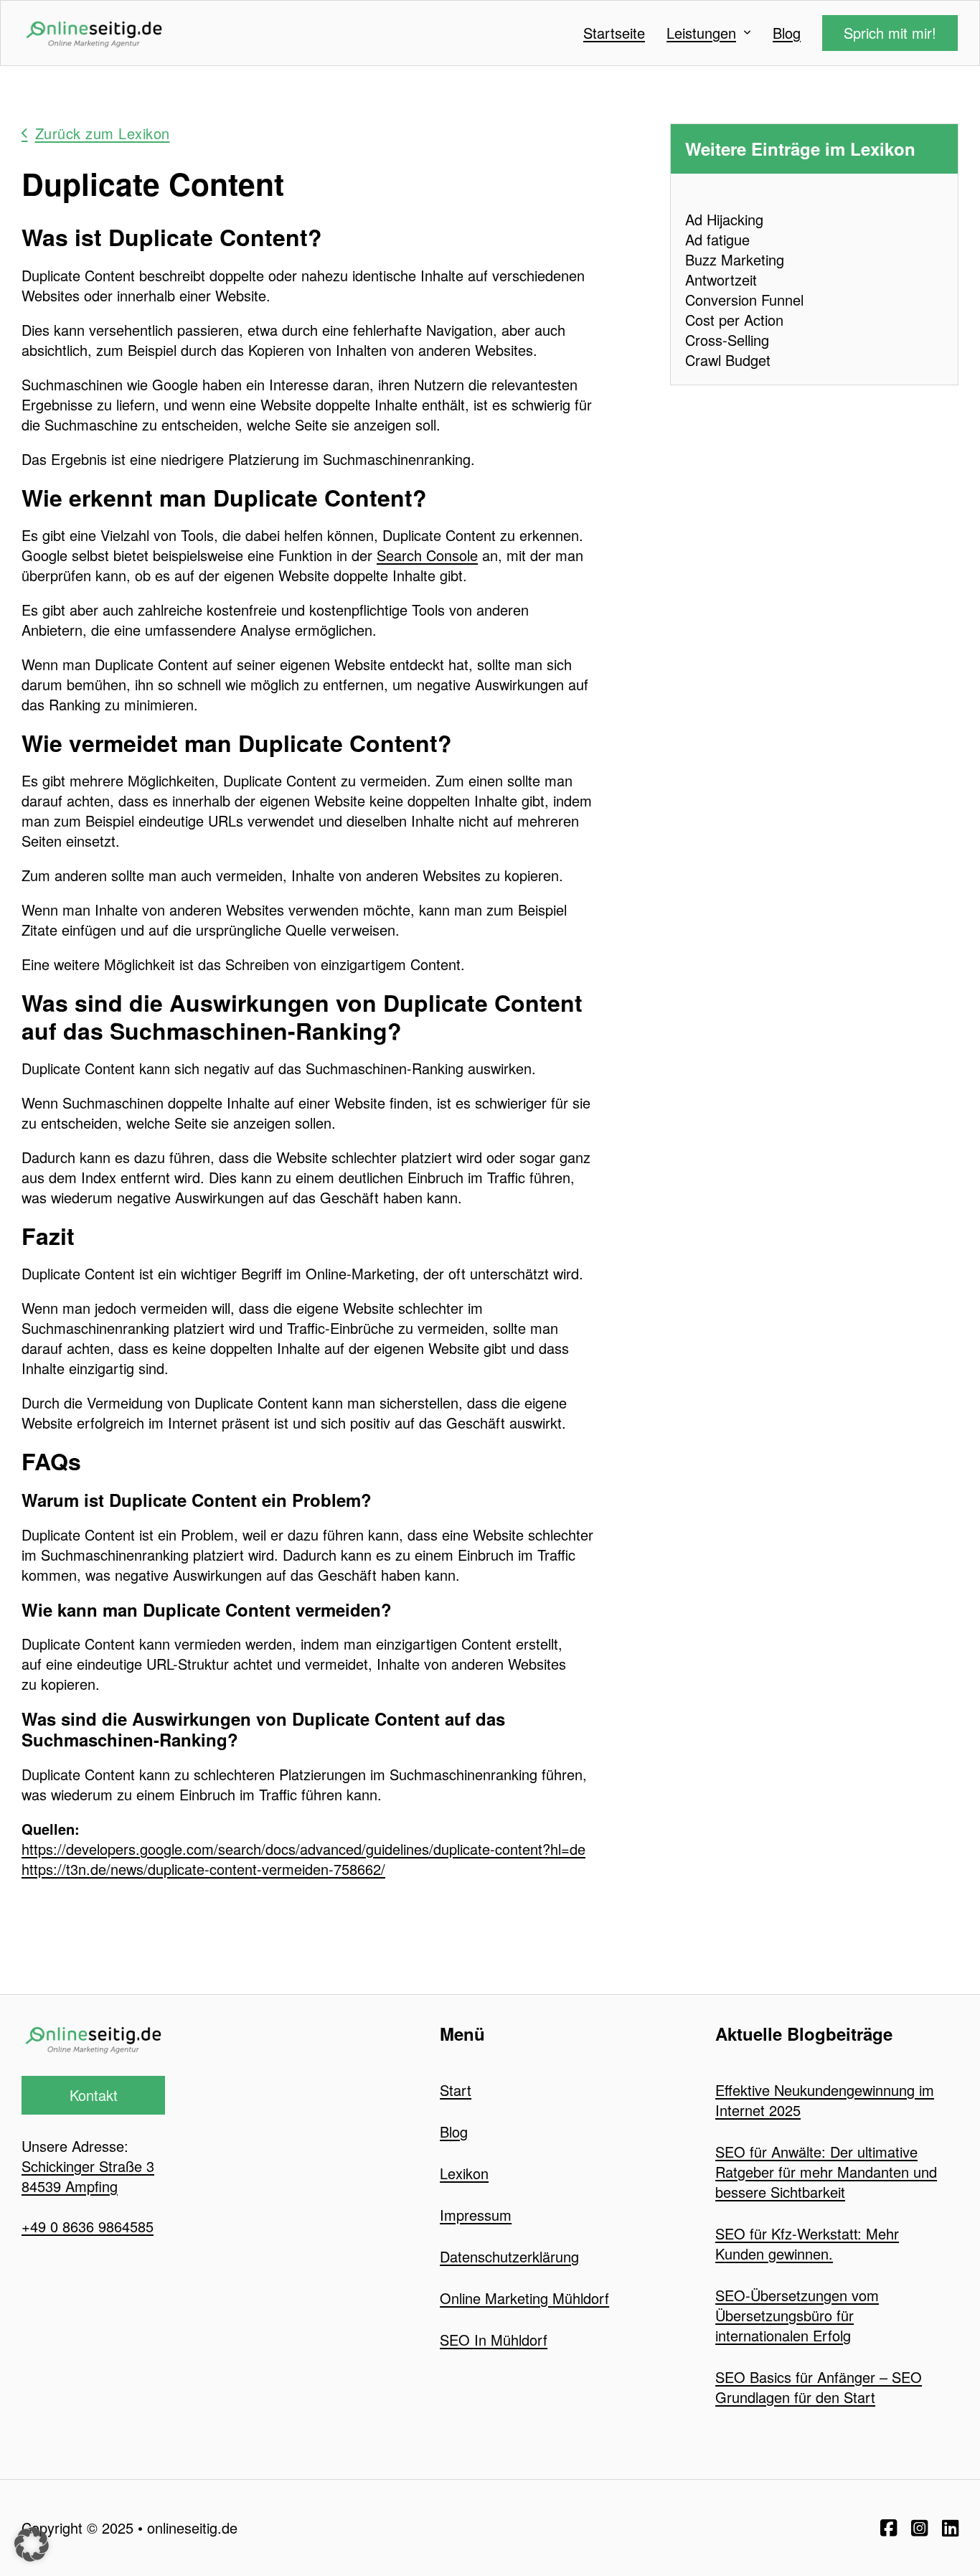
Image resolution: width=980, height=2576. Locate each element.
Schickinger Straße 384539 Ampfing (88, 2176)
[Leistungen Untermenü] (747, 33)
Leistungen (701, 33)
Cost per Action (734, 320)
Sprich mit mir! (890, 33)
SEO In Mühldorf (494, 2340)
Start (456, 2090)
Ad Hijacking (724, 219)
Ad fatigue (717, 239)
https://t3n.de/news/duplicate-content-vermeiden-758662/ (203, 1869)
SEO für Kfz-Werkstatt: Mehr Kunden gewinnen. (807, 2243)
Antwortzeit (721, 279)
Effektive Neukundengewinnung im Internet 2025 (825, 2100)
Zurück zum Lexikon (103, 133)
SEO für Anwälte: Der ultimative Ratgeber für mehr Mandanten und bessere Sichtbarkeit (826, 2172)
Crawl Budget (728, 360)
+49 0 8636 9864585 (88, 2226)
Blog (787, 33)
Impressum (476, 2215)
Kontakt (94, 2095)
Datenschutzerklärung (509, 2256)
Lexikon (464, 2173)
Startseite (614, 33)
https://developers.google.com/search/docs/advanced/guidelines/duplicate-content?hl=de (303, 1849)
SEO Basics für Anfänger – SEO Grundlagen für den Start (819, 2387)
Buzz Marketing (735, 259)
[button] (32, 2544)
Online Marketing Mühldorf (524, 2298)
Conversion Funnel (744, 300)
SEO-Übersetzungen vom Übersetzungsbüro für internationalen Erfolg (797, 2315)
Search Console (427, 555)
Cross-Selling (727, 340)
